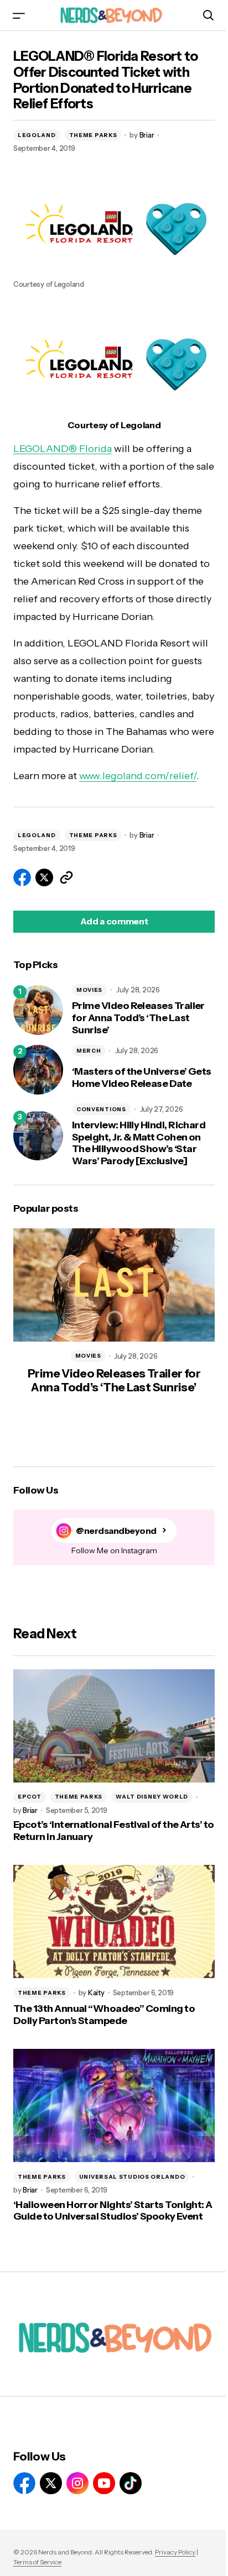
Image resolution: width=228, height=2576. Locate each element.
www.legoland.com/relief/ (138, 776)
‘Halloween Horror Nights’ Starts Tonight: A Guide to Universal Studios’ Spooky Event (113, 2211)
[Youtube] (104, 2483)
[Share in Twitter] (44, 877)
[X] (51, 2483)
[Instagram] (77, 2483)
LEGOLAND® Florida (63, 449)
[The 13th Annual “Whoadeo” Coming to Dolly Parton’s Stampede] (114, 1922)
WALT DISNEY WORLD (152, 1797)
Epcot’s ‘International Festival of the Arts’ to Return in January (114, 1831)
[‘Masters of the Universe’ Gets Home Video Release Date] (38, 1070)
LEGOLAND (37, 135)
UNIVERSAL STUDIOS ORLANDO (132, 2177)
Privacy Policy (175, 2552)
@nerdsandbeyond (116, 1531)
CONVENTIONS (101, 1109)
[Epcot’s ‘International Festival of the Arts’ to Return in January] (114, 1726)
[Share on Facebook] (22, 877)
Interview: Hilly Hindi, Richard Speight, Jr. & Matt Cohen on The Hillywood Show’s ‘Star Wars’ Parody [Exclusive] (139, 1143)
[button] (19, 15)
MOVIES (89, 990)
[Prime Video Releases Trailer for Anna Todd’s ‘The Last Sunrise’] (38, 1010)
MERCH (89, 1051)
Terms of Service (37, 2562)
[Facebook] (24, 2483)
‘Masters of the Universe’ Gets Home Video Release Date (142, 1078)
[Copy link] (66, 877)
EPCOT (30, 1797)
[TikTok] (131, 2483)
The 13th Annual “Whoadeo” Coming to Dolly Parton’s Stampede (104, 2015)
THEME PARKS (93, 135)
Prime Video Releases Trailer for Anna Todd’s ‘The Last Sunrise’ (138, 1018)
